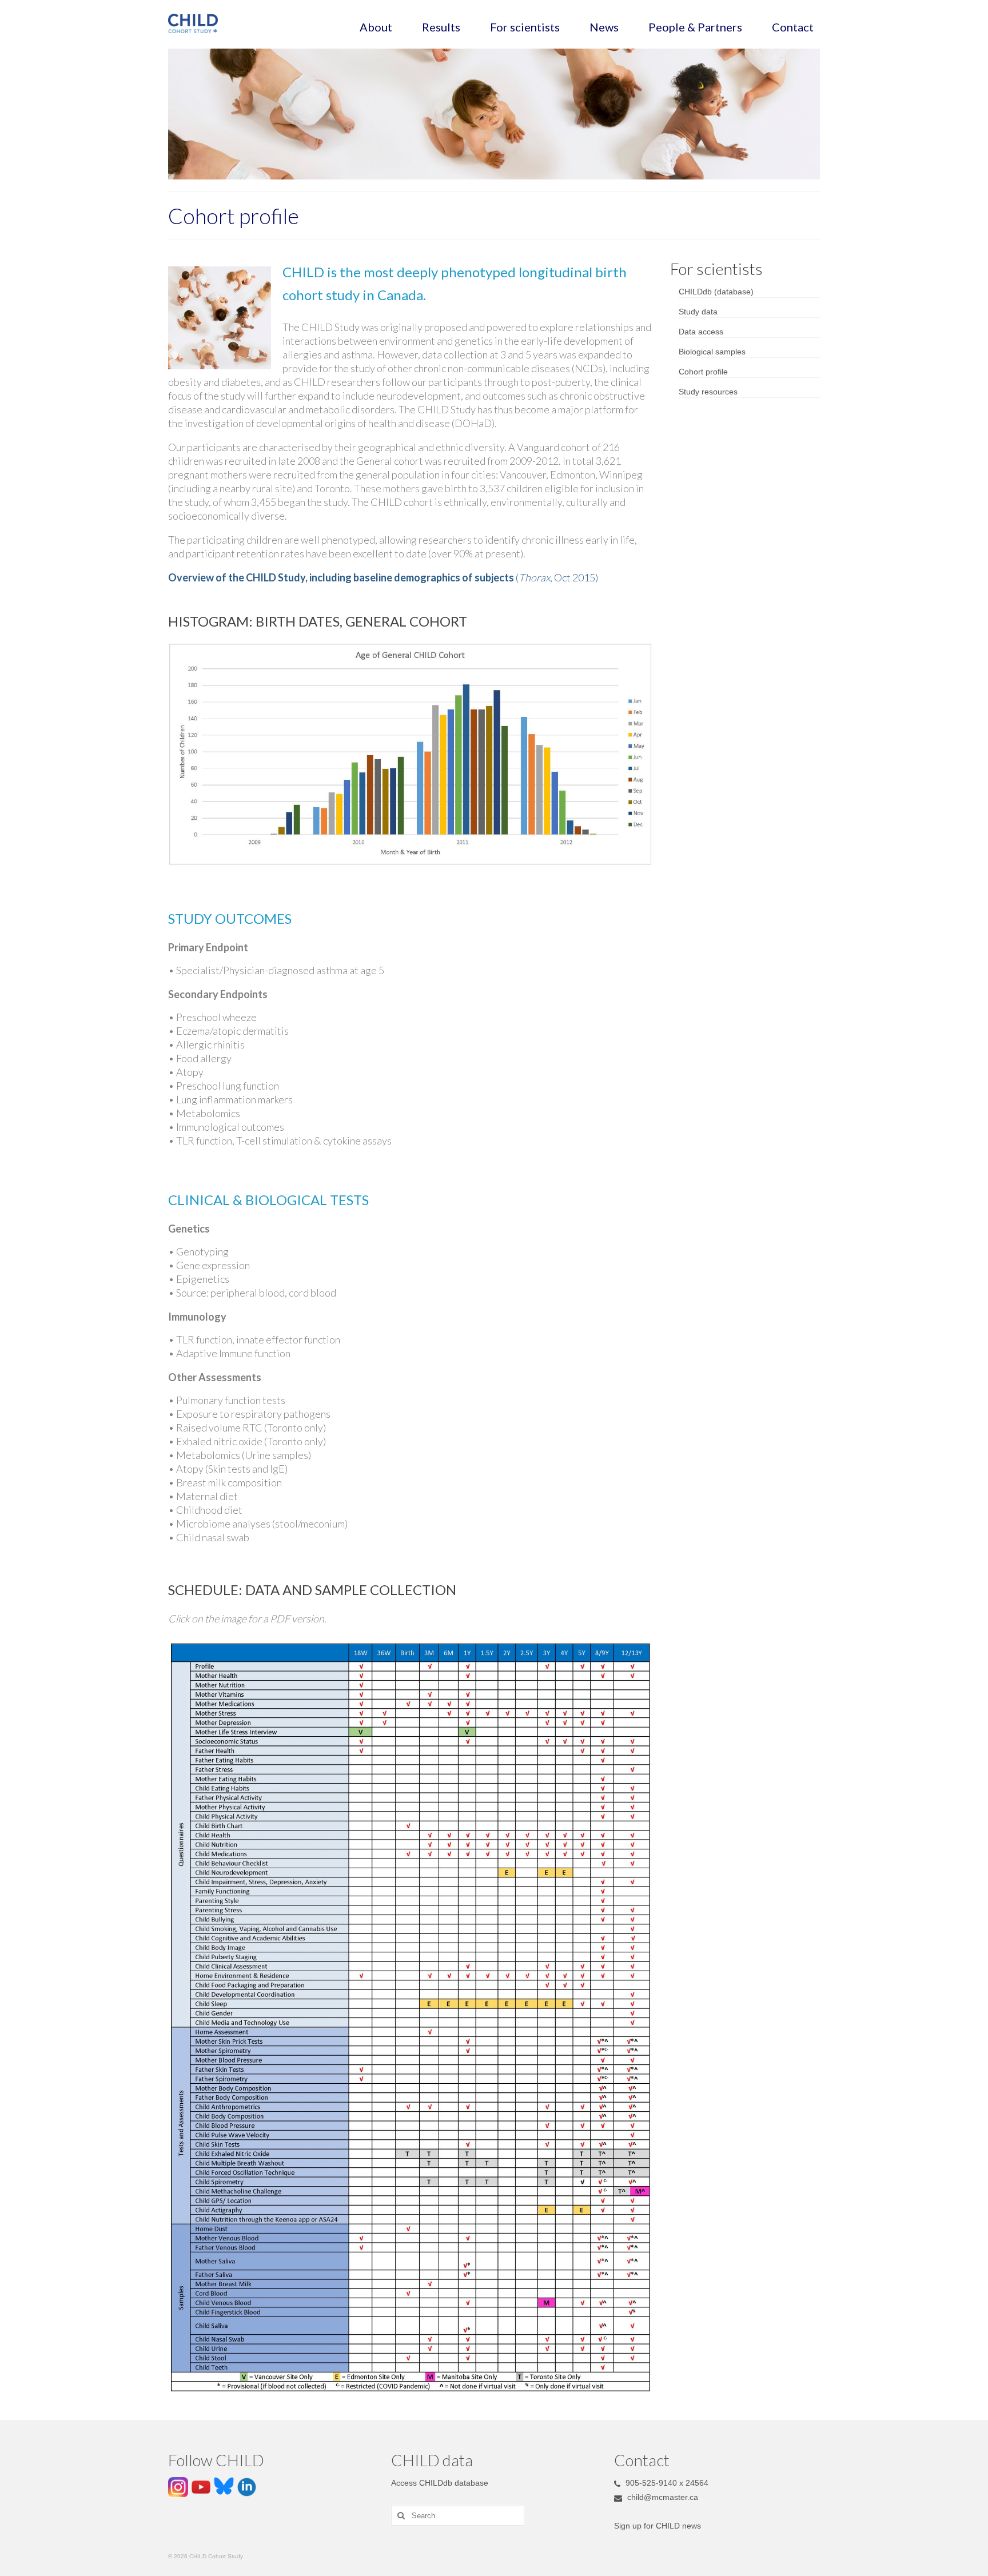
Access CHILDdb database (440, 2483)
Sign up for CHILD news (658, 2526)
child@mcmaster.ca (662, 2497)
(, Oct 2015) (383, 577)
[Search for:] (458, 2516)
